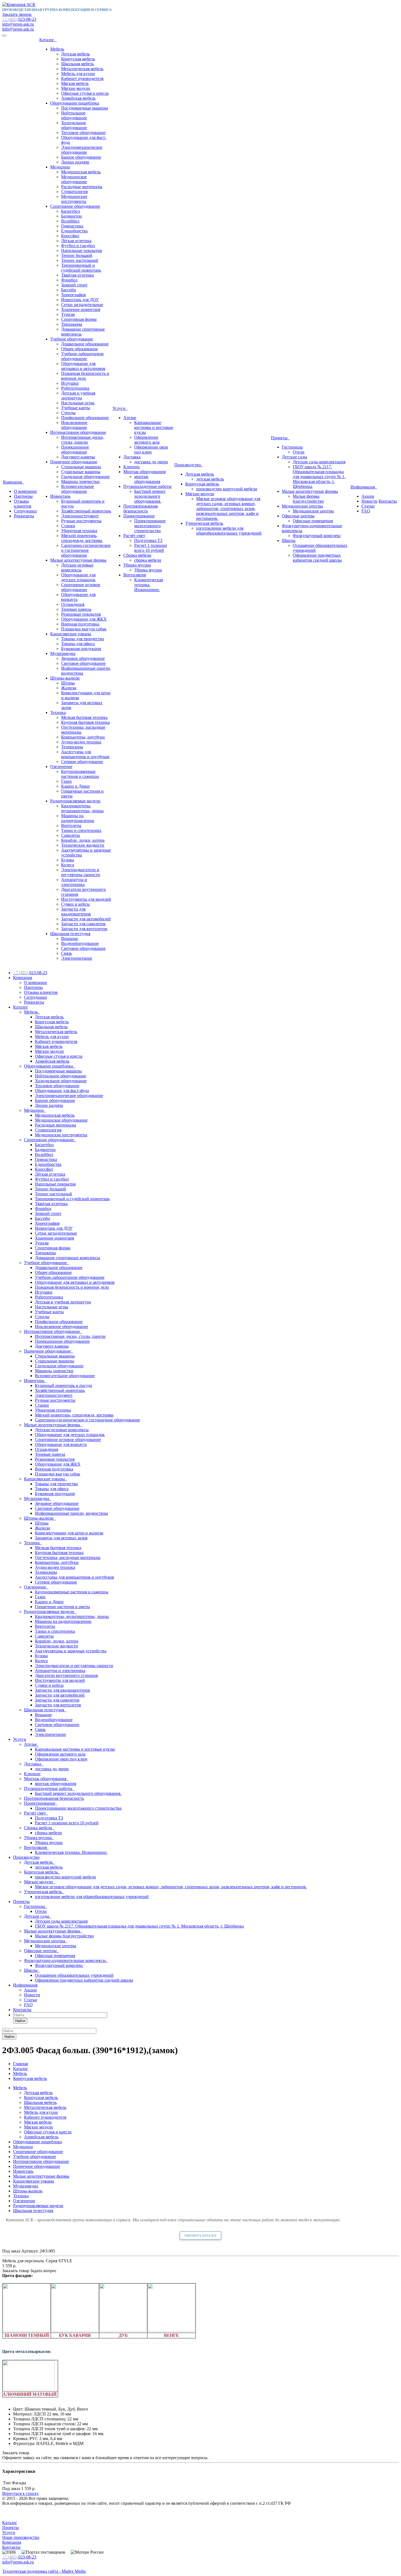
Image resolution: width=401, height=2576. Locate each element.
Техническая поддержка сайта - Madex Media (44, 2571)
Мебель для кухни (78, 74)
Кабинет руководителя (82, 78)
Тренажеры (72, 324)
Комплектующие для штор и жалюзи (69, 1533)
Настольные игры (78, 403)
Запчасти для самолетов (83, 924)
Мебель (57, 49)
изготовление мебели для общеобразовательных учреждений (229, 531)
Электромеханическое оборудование (82, 150)
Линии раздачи (75, 162)
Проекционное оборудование (75, 450)
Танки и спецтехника (81, 830)
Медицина (60, 167)
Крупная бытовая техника (85, 722)
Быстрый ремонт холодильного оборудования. (150, 496)
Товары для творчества (83, 639)
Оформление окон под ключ (151, 450)
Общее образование (80, 349)
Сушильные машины (81, 472)
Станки (68, 526)
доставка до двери (151, 462)
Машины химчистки (80, 481)
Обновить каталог (200, 2236)
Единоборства (74, 231)
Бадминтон (71, 216)
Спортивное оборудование (75, 206)
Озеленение (61, 767)
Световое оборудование (83, 663)
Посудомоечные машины (85, 108)
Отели (299, 452)
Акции (368, 496)
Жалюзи (69, 688)
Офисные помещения (313, 521)
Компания (14, 482)
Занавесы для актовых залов (61, 1538)
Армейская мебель (78, 98)
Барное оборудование (81, 157)
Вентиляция (135, 575)
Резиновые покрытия (81, 614)
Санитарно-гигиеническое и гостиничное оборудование (86, 550)
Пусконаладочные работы (147, 486)
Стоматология (74, 192)
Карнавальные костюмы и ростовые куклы (154, 427)
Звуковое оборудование (83, 658)
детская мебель (210, 479)
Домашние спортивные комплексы (68, 1258)
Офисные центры (298, 516)
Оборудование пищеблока (75, 103)
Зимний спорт (74, 285)
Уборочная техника (79, 531)
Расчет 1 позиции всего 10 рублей (151, 548)
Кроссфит (70, 236)
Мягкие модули (76, 88)
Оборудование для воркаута (61, 1444)
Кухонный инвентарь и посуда (63, 1385)
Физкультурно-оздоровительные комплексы (66, 1960)
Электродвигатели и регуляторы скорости (81, 872)
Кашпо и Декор (75, 786)
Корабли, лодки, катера (83, 840)
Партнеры (23, 496)
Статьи (368, 506)
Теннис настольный (80, 260)
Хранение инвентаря (81, 309)
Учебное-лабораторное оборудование (82, 356)
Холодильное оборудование (74, 125)
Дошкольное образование (85, 344)
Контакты (388, 501)
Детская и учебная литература (78, 395)
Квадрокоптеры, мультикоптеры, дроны (82, 808)
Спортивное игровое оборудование (81, 587)
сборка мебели (148, 560)
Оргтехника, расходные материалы (68, 1557)
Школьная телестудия (70, 934)
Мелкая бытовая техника (84, 717)
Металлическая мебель (82, 69)
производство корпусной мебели (227, 489)
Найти (20, 2021)
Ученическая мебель (204, 523)
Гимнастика (72, 226)
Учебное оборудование (72, 339)
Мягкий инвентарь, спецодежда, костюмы (82, 538)
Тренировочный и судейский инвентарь (81, 268)
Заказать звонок (17, 14)
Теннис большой (77, 255)
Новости (369, 501)
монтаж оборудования (147, 479)
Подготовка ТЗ (148, 540)
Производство (189, 465)
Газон (66, 781)
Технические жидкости (83, 845)
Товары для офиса (78, 644)
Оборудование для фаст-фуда (62, 1091)
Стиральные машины (81, 467)
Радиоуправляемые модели (75, 801)
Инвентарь (60, 496)
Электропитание (77, 958)
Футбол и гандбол (78, 246)
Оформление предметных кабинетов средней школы (317, 558)
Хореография (73, 295)
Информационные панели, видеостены (71, 1513)
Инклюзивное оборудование (74, 425)
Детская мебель (75, 54)
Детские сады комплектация (319, 462)
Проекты (280, 438)
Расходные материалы (82, 187)
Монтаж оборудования (144, 472)
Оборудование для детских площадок (78, 577)
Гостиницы (292, 447)
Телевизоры (72, 747)
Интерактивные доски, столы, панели (83, 440)
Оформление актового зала (147, 440)
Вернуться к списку (21, 2493)
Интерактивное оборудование (78, 432)
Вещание (70, 939)
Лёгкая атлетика (76, 241)
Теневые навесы (76, 609)
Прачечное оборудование (74, 462)
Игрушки (70, 383)
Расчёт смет (134, 536)
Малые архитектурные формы (78, 560)
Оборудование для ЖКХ (84, 619)
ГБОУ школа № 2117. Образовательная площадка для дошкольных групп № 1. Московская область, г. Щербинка (319, 477)
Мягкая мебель (75, 83)
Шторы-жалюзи (65, 678)
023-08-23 (19, 19)
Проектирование (139, 516)
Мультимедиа (63, 653)
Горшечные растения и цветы (62, 1607)
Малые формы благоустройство (308, 499)
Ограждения (73, 604)
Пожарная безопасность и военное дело (85, 376)
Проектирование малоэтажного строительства (150, 526)
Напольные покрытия (81, 251)
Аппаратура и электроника (74, 882)
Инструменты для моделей (86, 899)
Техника (58, 712)
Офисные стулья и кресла (85, 93)
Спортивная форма (79, 319)
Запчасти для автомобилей (86, 919)
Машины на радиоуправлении (78, 818)
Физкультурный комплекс (317, 536)
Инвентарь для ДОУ (80, 300)
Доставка (132, 457)
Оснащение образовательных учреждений (74, 1975)
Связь (66, 953)
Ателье (130, 418)
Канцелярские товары (71, 634)
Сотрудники (25, 511)
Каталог (48, 40)
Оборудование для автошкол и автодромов (83, 366)
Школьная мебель (77, 64)
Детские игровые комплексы (77, 567)
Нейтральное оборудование (74, 115)
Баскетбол (71, 211)
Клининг (132, 467)
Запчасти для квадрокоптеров (76, 911)
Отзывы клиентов (23, 504)
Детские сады (294, 457)
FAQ (366, 511)
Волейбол (70, 221)
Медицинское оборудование (74, 179)
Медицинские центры (302, 506)
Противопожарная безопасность (140, 509)
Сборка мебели (137, 555)
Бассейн (69, 290)
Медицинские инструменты (74, 199)
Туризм (68, 314)
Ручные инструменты (81, 521)
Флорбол (69, 280)
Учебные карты (76, 408)
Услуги (120, 408)
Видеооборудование (80, 943)
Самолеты (71, 835)
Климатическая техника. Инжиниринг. (149, 585)
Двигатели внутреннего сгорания (66, 1675)
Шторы (68, 683)
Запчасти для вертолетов (84, 929)
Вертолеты (71, 825)
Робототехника (75, 388)
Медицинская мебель (81, 172)
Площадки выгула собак (84, 629)
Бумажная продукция (81, 649)
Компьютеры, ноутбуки (83, 737)
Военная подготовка (80, 624)
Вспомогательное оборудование (77, 489)
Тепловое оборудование (83, 133)
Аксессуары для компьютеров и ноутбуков (85, 754)
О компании (25, 491)
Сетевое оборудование (82, 762)
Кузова (68, 860)
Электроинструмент (80, 516)
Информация (364, 487)
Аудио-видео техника (81, 742)
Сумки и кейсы (75, 904)
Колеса (68, 865)
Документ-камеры (78, 457)
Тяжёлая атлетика (77, 275)
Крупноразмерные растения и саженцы (80, 774)
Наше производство (21, 2537)
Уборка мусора (137, 565)
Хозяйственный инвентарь (86, 511)
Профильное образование (85, 418)
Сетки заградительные (82, 305)
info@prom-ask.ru (18, 24)
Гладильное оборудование (85, 477)
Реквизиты (24, 516)
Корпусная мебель (78, 59)
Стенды (68, 413)
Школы (289, 540)
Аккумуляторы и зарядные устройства (71, 1651)
